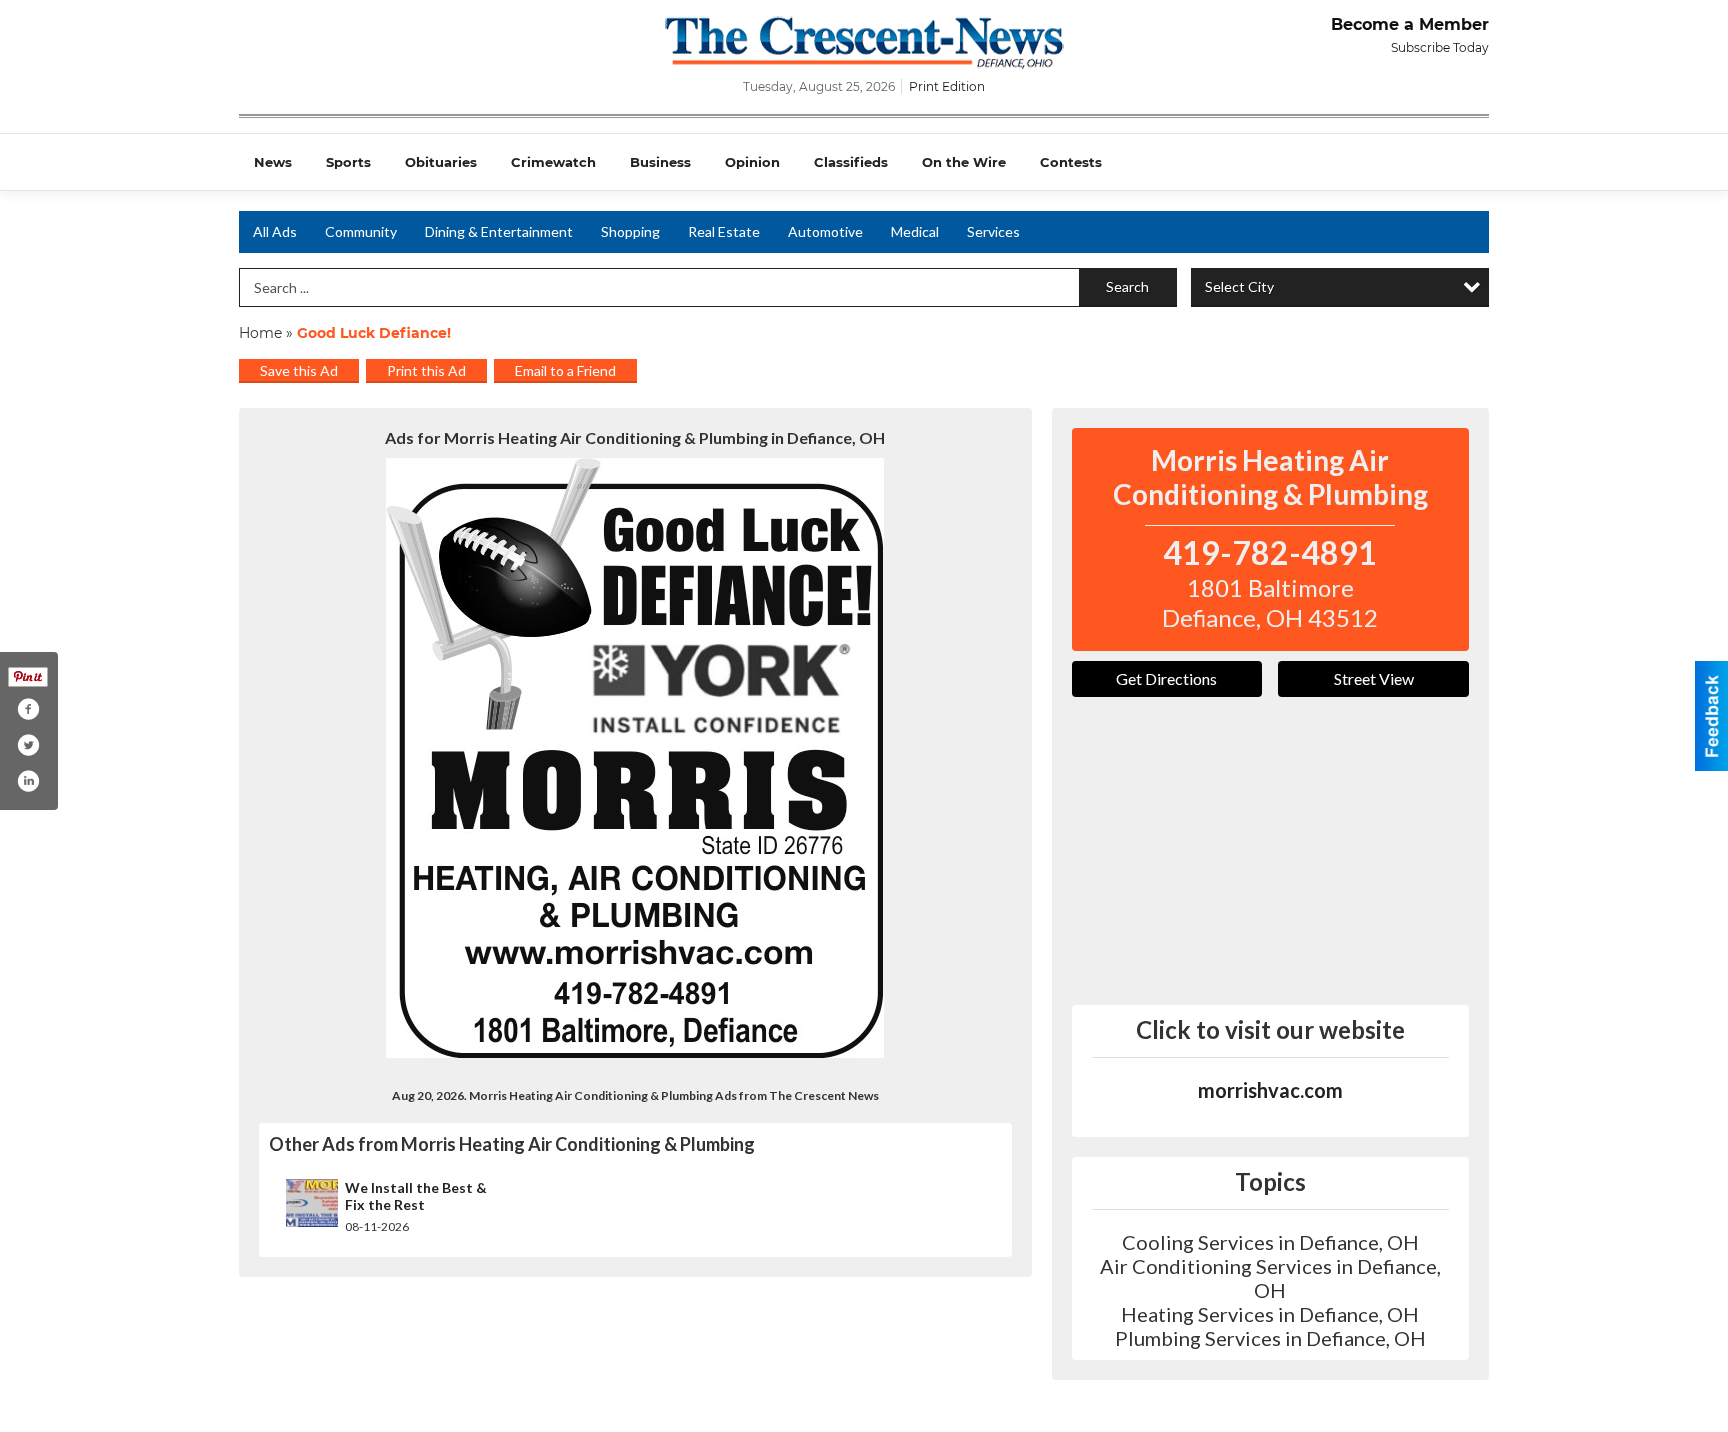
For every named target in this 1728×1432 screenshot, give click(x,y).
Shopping (630, 231)
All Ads (275, 231)
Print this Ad (426, 370)
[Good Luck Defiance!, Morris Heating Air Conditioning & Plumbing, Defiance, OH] (635, 758)
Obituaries (441, 162)
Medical (915, 231)
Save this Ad (299, 370)
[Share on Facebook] (28, 709)
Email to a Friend (565, 370)
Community (361, 231)
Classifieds (851, 162)
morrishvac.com (1270, 1090)
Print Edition (947, 86)
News (273, 162)
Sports (348, 162)
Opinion (752, 162)
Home (260, 333)
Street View (1374, 678)
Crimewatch (553, 162)
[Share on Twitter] (28, 745)
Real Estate (724, 231)
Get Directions (1166, 678)
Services (993, 231)
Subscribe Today (1440, 47)
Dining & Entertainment (499, 231)
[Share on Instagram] (28, 781)
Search (1127, 286)
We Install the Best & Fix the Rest (416, 1196)
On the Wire (964, 162)
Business (660, 162)
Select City (1239, 286)
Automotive (825, 231)
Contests (1071, 162)
